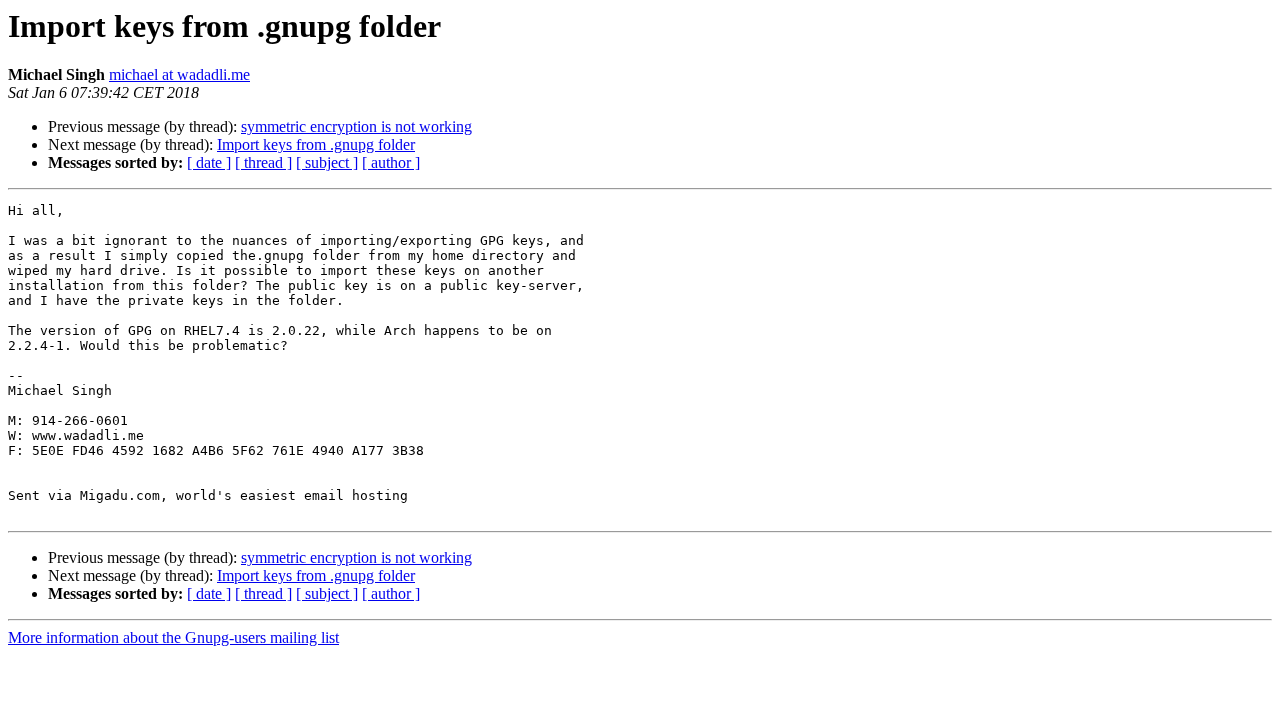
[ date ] (209, 162)
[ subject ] (327, 162)
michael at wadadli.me (179, 74)
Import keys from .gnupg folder (316, 144)
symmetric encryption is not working (356, 126)
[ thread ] (263, 162)
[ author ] (391, 162)
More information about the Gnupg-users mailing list (173, 637)
